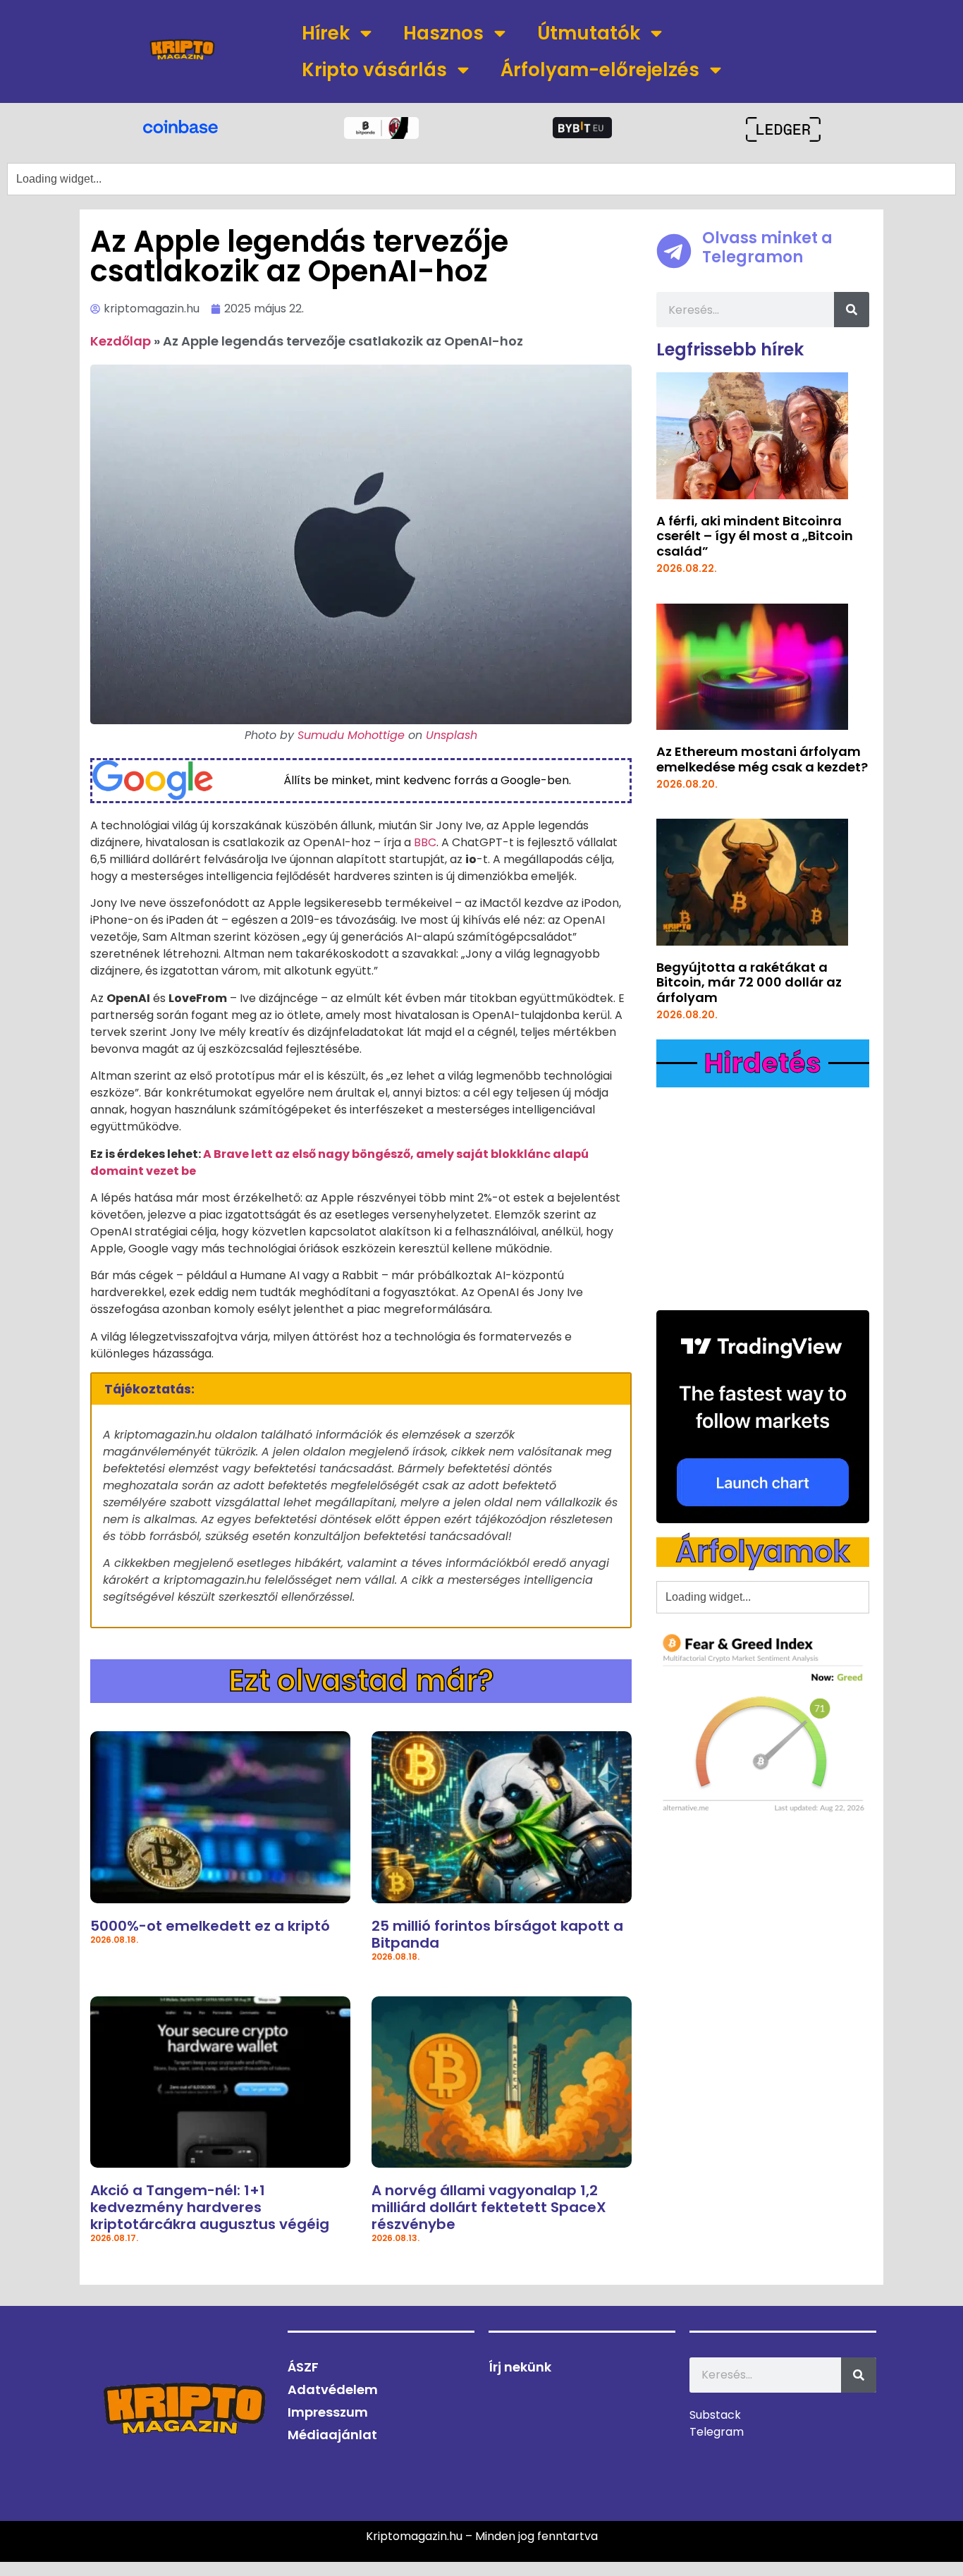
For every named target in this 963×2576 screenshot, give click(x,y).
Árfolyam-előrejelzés (600, 70)
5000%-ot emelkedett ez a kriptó (210, 1926)
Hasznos (443, 33)
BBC (425, 842)
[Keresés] (852, 310)
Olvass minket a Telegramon (767, 247)
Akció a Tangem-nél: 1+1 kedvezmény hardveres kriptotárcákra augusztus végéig (210, 2207)
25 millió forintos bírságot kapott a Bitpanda (497, 1934)
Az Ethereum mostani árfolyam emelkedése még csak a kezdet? (762, 759)
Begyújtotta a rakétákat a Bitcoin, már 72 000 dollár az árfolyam (749, 982)
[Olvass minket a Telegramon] (674, 251)
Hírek (326, 33)
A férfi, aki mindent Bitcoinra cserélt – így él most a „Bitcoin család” (755, 536)
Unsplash (452, 735)
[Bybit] (582, 128)
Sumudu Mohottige (351, 735)
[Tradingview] (763, 1417)
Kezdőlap (121, 341)
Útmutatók (589, 33)
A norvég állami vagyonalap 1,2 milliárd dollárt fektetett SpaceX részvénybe (489, 2207)
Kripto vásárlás (374, 70)
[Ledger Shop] (783, 129)
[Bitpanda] (381, 128)
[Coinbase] (180, 126)
